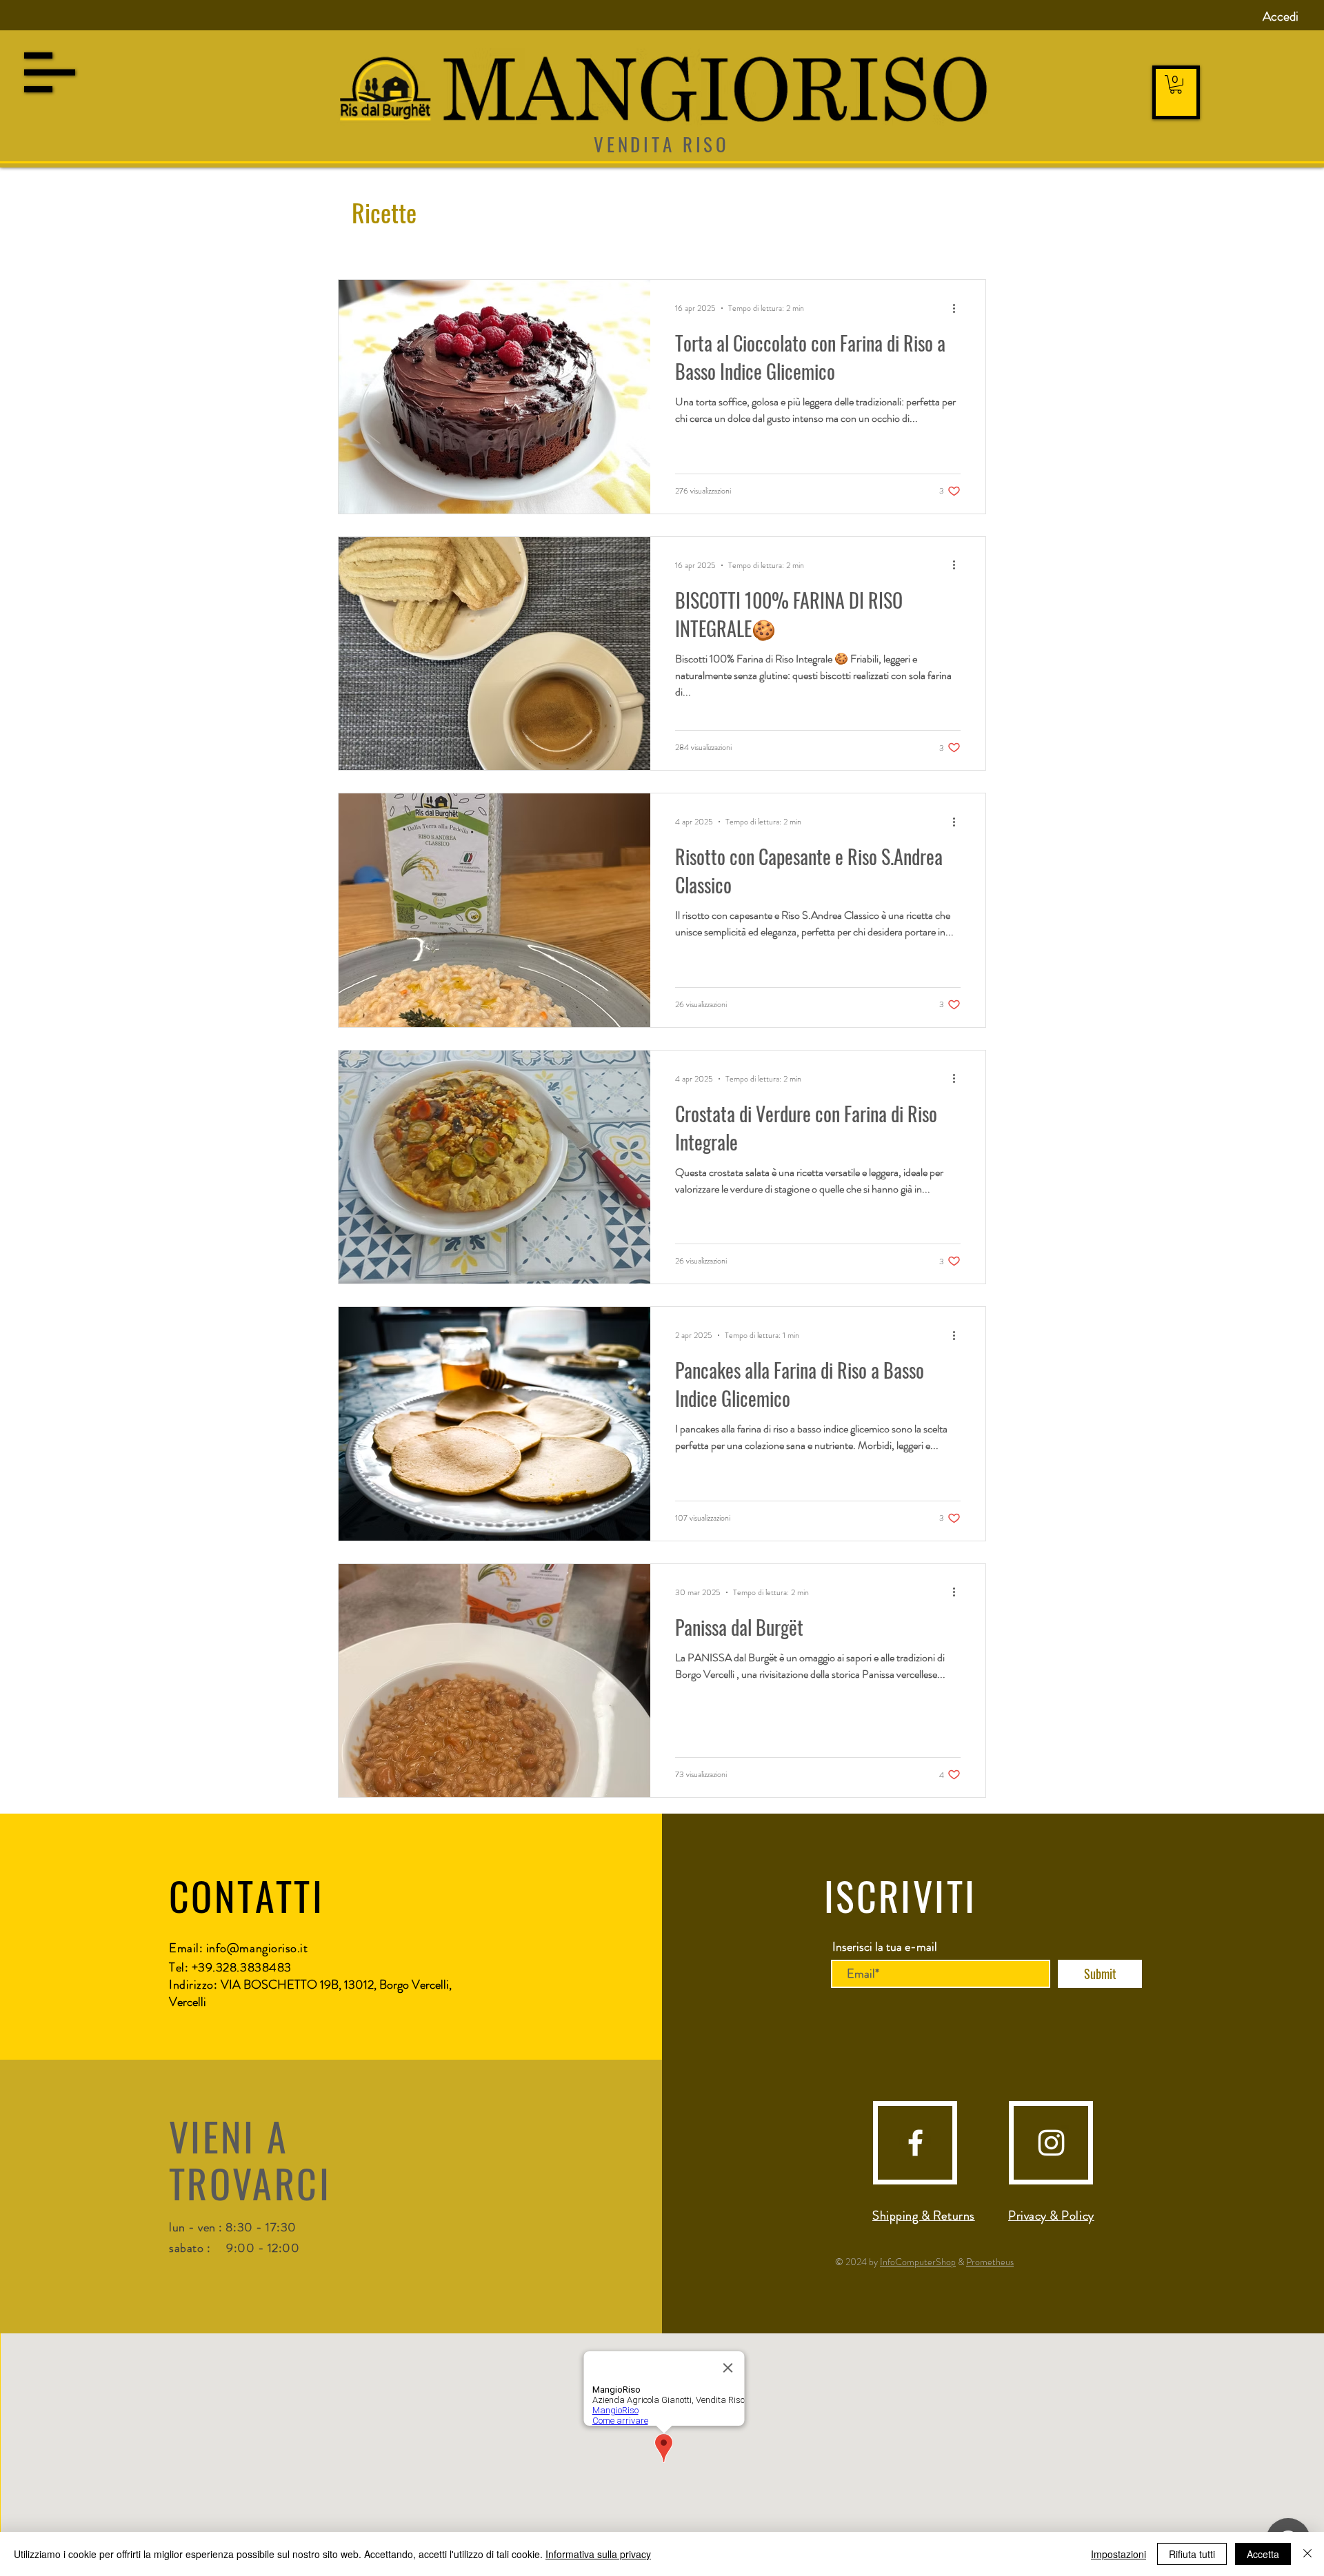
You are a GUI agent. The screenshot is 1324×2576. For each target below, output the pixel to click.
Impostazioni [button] (1119, 2554)
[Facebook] (915, 2143)
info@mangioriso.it (257, 1948)
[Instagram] (1051, 2143)
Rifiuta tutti (1192, 2554)
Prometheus (990, 2262)
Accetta (1263, 2554)
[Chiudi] (1307, 2554)
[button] (50, 72)
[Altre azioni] (959, 308)
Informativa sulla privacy (598, 2554)
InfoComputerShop (918, 2262)
